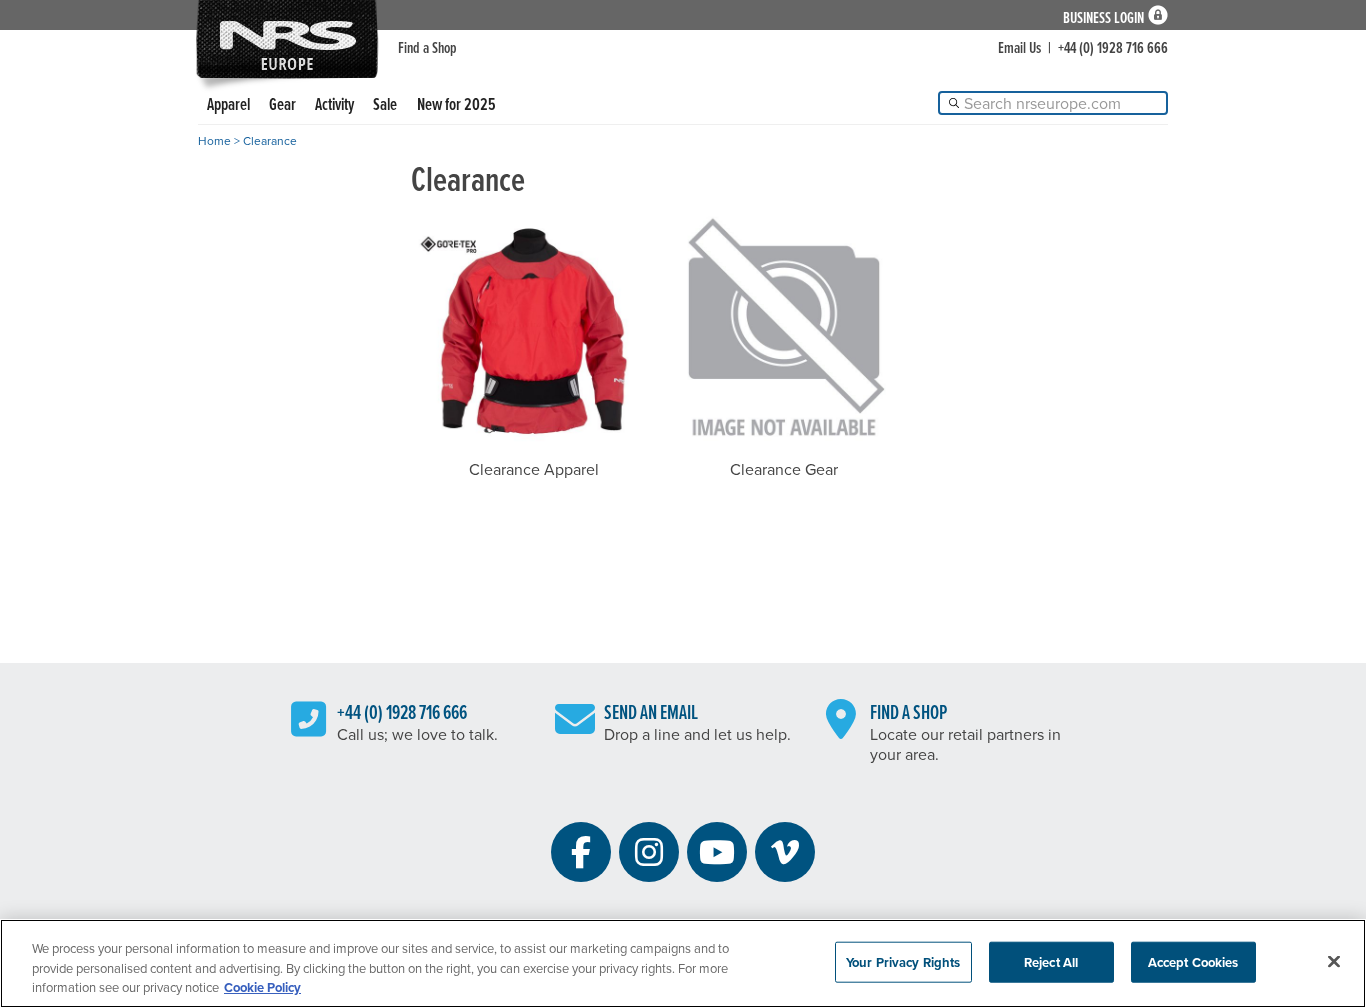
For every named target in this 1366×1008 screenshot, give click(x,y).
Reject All (1051, 961)
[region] (683, 963)
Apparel (228, 103)
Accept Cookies (1193, 961)
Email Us (1019, 47)
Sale (385, 103)
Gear (282, 103)
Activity (334, 103)
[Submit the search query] (954, 103)
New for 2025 (456, 103)
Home (214, 140)
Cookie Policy (262, 987)
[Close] (1334, 961)
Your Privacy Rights (903, 961)
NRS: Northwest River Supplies (287, 39)
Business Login (1103, 15)
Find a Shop (427, 47)
